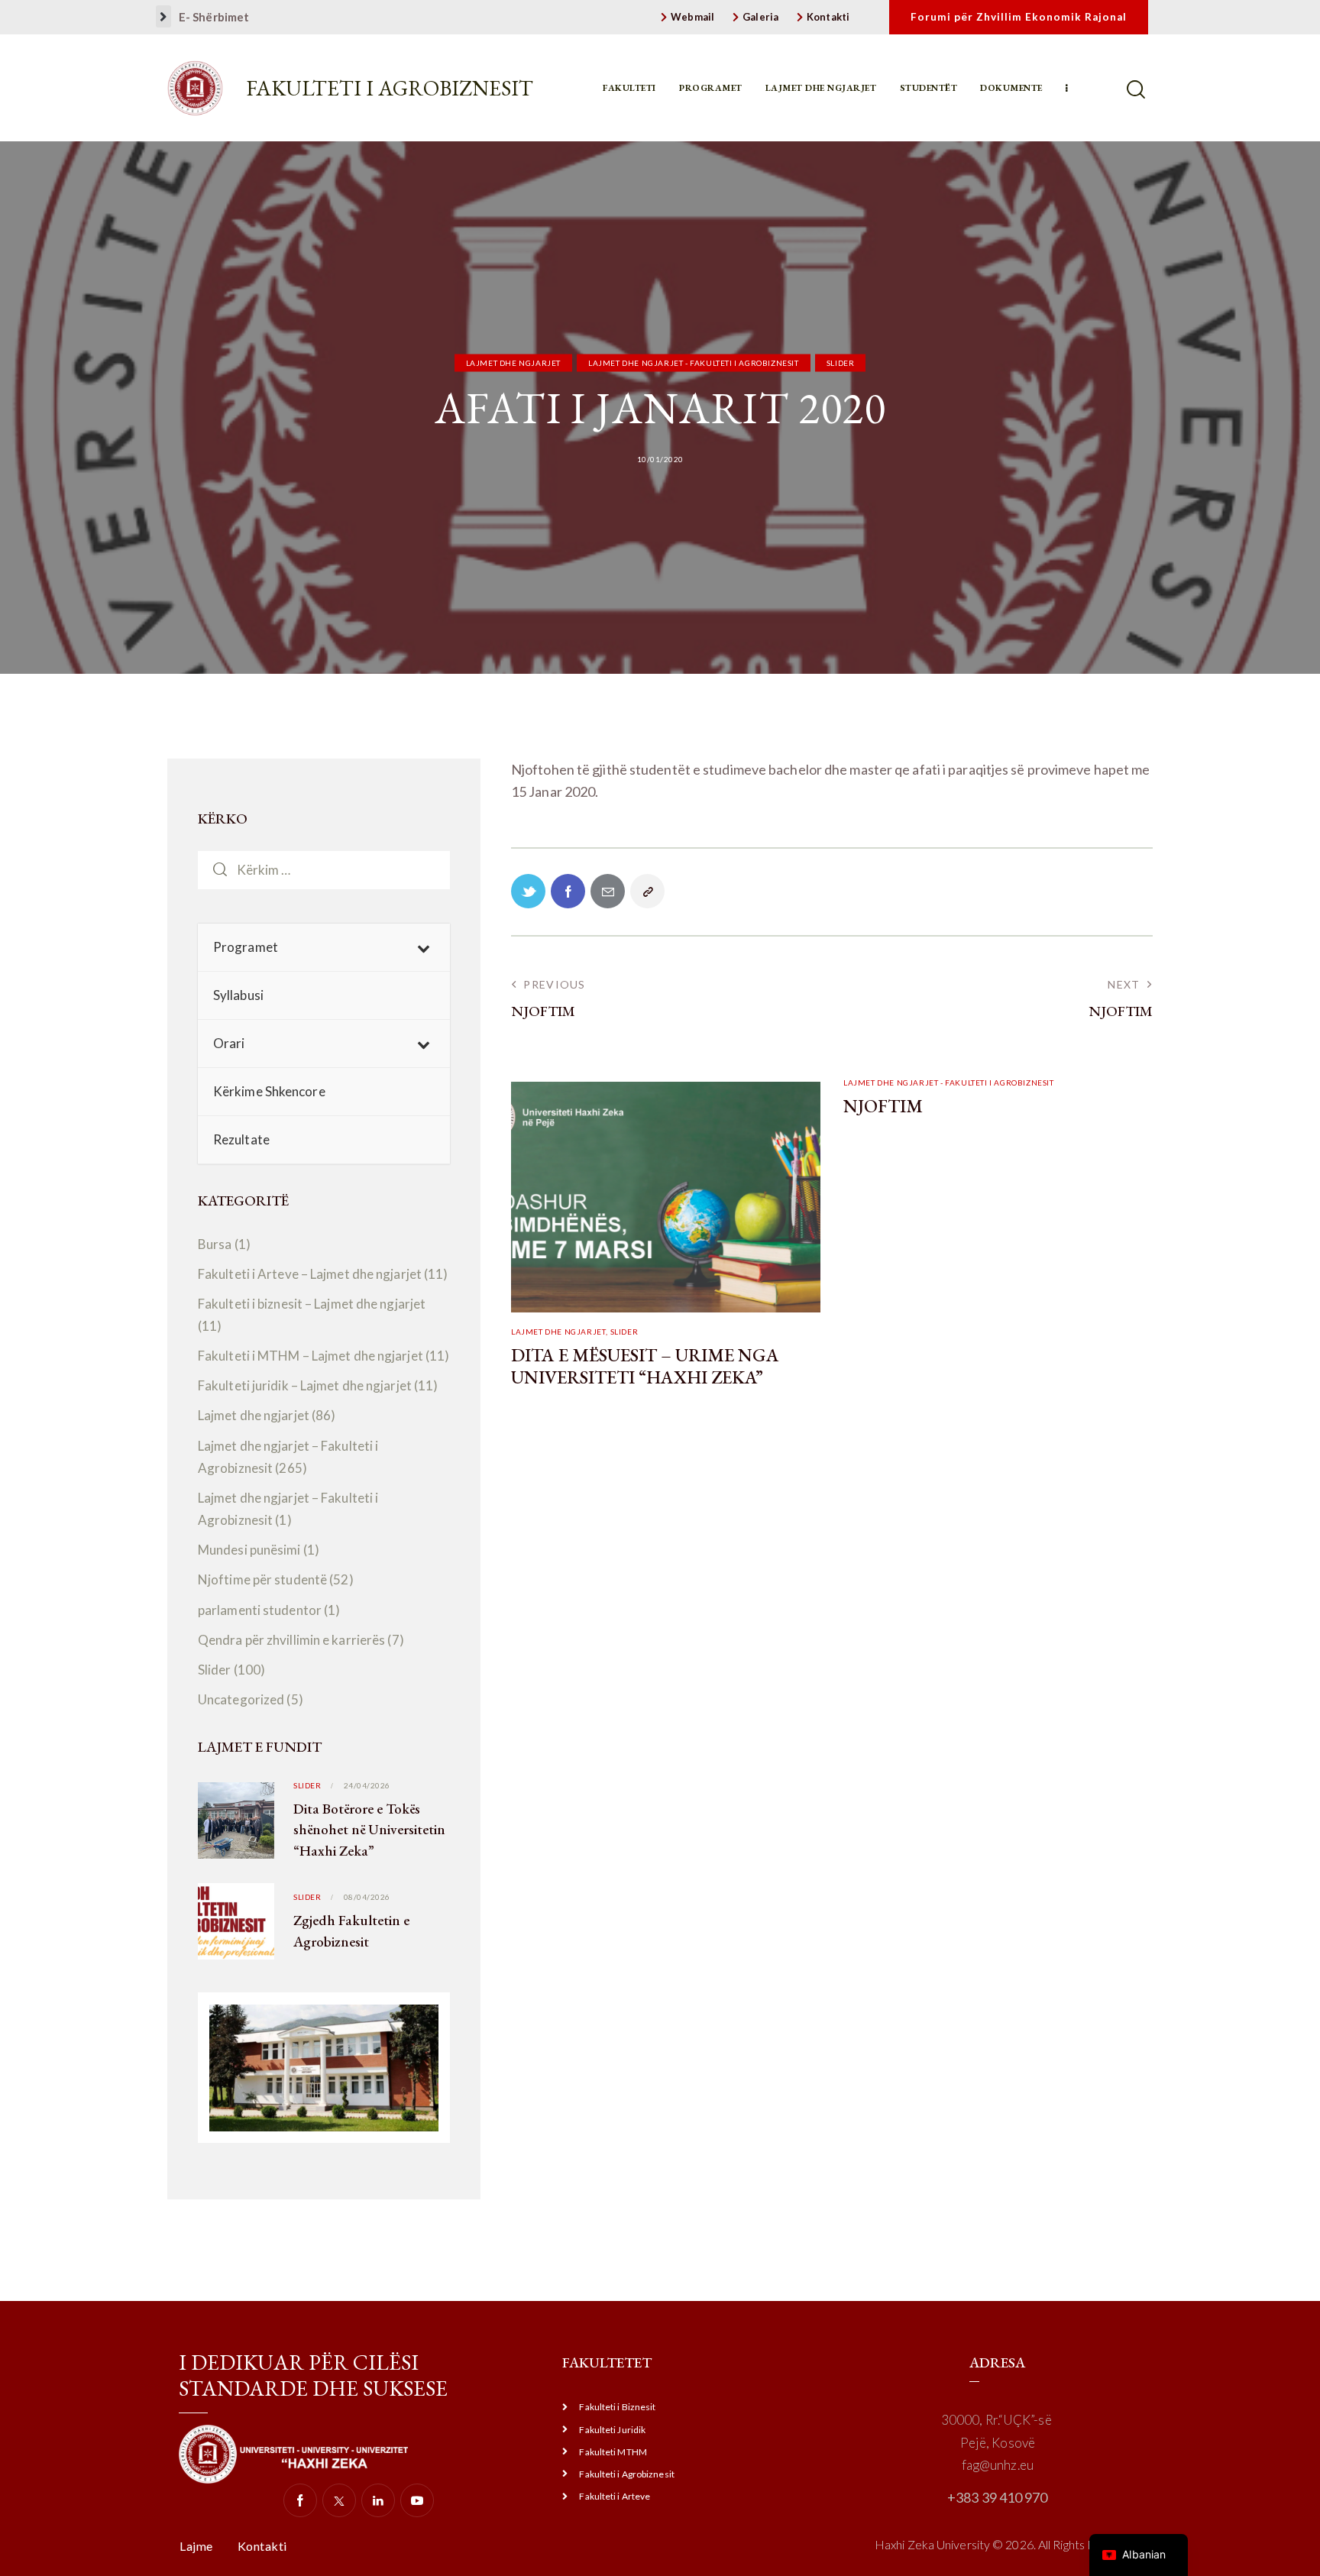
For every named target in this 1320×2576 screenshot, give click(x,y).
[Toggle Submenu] (423, 947)
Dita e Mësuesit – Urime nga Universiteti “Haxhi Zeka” (645, 1367)
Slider (841, 363)
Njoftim (883, 1107)
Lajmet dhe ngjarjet (513, 363)
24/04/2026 (367, 1785)
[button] (163, 16)
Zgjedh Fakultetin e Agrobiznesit (351, 1931)
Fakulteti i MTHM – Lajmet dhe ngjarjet (311, 1356)
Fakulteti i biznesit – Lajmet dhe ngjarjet (312, 1304)
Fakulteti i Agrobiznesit (390, 88)
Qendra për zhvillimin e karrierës (291, 1640)
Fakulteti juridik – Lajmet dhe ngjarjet (305, 1386)
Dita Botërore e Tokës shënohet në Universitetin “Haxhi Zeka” (369, 1830)
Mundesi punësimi (249, 1550)
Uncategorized (241, 1699)
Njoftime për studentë (262, 1580)
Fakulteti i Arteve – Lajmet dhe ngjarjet (310, 1274)
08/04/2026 (367, 1897)
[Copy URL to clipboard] (647, 891)
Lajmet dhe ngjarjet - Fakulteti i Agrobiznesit (694, 363)
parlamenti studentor (260, 1610)
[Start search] (1137, 90)
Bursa (215, 1244)
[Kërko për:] (324, 869)
